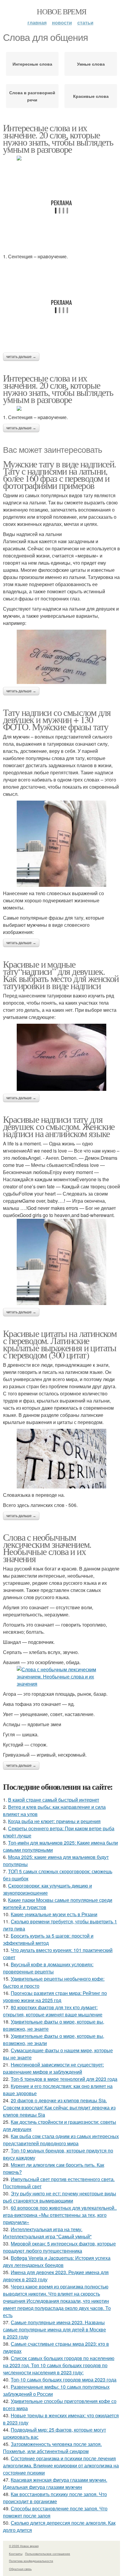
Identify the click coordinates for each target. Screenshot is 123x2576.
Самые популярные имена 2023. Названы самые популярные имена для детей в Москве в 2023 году (54, 2329)
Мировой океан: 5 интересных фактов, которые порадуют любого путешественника (59, 2247)
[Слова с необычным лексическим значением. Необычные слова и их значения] (61, 1677)
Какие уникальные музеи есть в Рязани (54, 1914)
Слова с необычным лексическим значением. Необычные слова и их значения (47, 1548)
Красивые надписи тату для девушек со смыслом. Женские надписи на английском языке (59, 1126)
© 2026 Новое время (24, 2546)
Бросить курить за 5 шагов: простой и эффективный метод (48, 1939)
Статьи (85, 23)
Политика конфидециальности (31, 2561)
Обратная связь (20, 2569)
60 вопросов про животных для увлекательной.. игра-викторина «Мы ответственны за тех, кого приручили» (60, 2215)
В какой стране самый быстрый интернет (54, 1800)
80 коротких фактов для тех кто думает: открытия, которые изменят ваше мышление (53, 2011)
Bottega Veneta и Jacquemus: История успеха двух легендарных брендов (57, 2261)
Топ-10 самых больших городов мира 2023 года (64, 2380)
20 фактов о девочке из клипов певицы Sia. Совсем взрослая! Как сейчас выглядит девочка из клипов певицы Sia (59, 2108)
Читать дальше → (21, 357)
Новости (62, 23)
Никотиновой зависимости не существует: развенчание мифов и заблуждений (53, 2068)
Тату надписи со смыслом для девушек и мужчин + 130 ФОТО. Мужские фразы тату (57, 719)
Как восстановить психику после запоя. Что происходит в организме (55, 2498)
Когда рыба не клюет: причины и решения (54, 1821)
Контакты (16, 2554)
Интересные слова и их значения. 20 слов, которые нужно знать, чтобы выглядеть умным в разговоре (58, 389)
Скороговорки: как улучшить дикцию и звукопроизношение (47, 1889)
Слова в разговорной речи (32, 96)
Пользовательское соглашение (48, 2554)
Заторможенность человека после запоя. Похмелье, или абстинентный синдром (52, 2448)
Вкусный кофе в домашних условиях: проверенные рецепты (48, 1968)
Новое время (61, 11)
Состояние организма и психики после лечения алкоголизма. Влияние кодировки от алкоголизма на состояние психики (61, 2465)
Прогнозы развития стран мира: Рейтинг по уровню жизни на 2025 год (55, 1997)
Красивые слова (91, 96)
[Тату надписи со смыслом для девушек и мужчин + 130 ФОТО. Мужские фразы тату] (61, 844)
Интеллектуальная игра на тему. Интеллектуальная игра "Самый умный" (47, 2233)
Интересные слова (32, 64)
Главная (37, 23)
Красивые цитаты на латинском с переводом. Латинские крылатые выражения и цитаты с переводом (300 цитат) (60, 1344)
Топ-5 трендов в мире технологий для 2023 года (64, 2079)
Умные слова (91, 64)
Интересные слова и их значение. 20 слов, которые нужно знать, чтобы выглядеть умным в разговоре (58, 138)
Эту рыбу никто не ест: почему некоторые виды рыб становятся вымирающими (60, 2197)
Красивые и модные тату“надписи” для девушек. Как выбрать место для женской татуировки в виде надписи (61, 975)
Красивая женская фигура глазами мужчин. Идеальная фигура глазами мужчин (55, 2483)
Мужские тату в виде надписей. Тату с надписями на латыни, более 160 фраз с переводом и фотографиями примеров (60, 474)
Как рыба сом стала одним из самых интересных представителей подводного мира (61, 2140)
